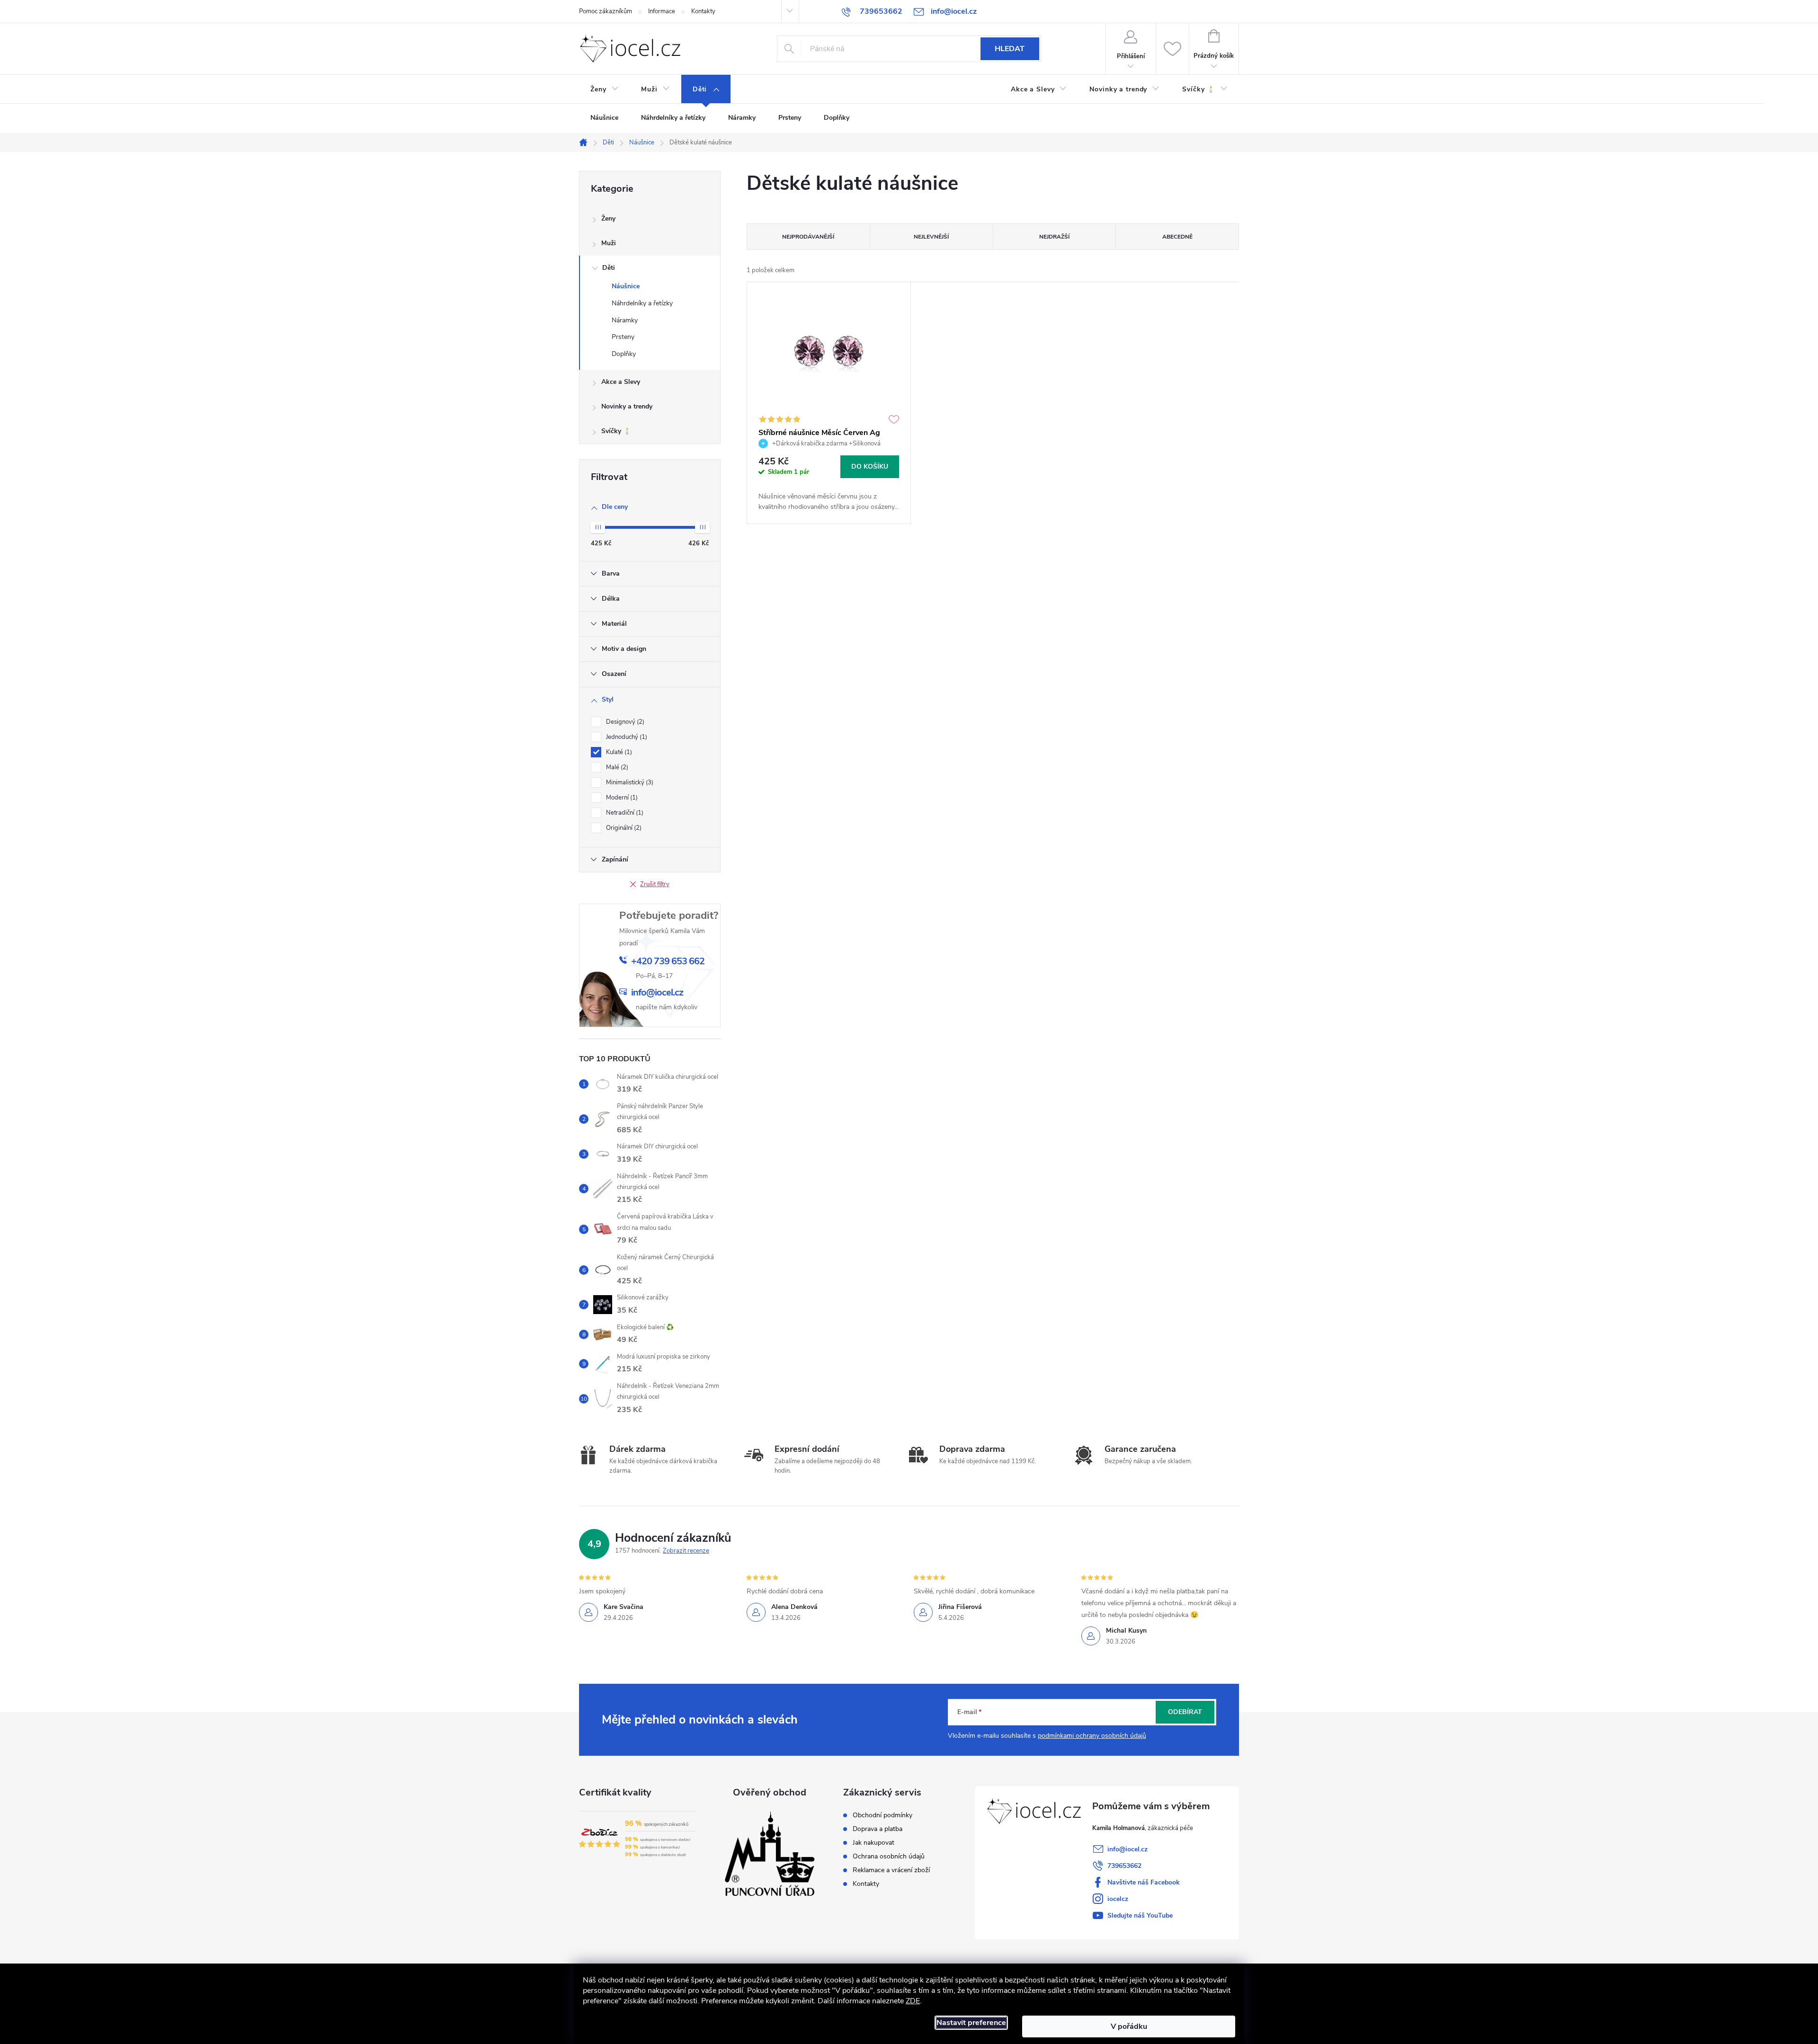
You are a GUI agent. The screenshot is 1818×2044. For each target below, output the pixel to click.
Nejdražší (1054, 237)
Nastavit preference (971, 2023)
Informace (662, 11)
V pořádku (1129, 2026)
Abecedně (1177, 237)
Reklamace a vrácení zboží (891, 1870)
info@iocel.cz (1127, 1849)
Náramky (625, 320)
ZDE (913, 2001)
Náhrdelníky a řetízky (642, 303)
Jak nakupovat (873, 1843)
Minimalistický (629, 782)
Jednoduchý (626, 737)
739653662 (1124, 1866)
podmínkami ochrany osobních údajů (1092, 1736)
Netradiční (624, 813)
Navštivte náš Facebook (1144, 1882)
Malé (616, 767)
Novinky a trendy (627, 406)
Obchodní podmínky (882, 1815)
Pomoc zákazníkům (606, 11)
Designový (624, 722)
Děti (609, 268)
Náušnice (626, 286)
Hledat (1010, 49)
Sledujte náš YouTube (1140, 1915)
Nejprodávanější (808, 237)
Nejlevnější (931, 237)
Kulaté (618, 752)
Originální (623, 828)
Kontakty (703, 11)
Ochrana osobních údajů (889, 1857)
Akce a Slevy (621, 382)
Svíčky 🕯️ (616, 431)
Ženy (608, 218)
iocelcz (1118, 1899)
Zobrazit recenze (686, 1551)
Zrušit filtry (655, 884)
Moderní (621, 798)
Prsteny (623, 337)
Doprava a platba (878, 1829)
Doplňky (624, 354)
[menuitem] (604, 89)
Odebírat (1185, 1712)
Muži (609, 243)
